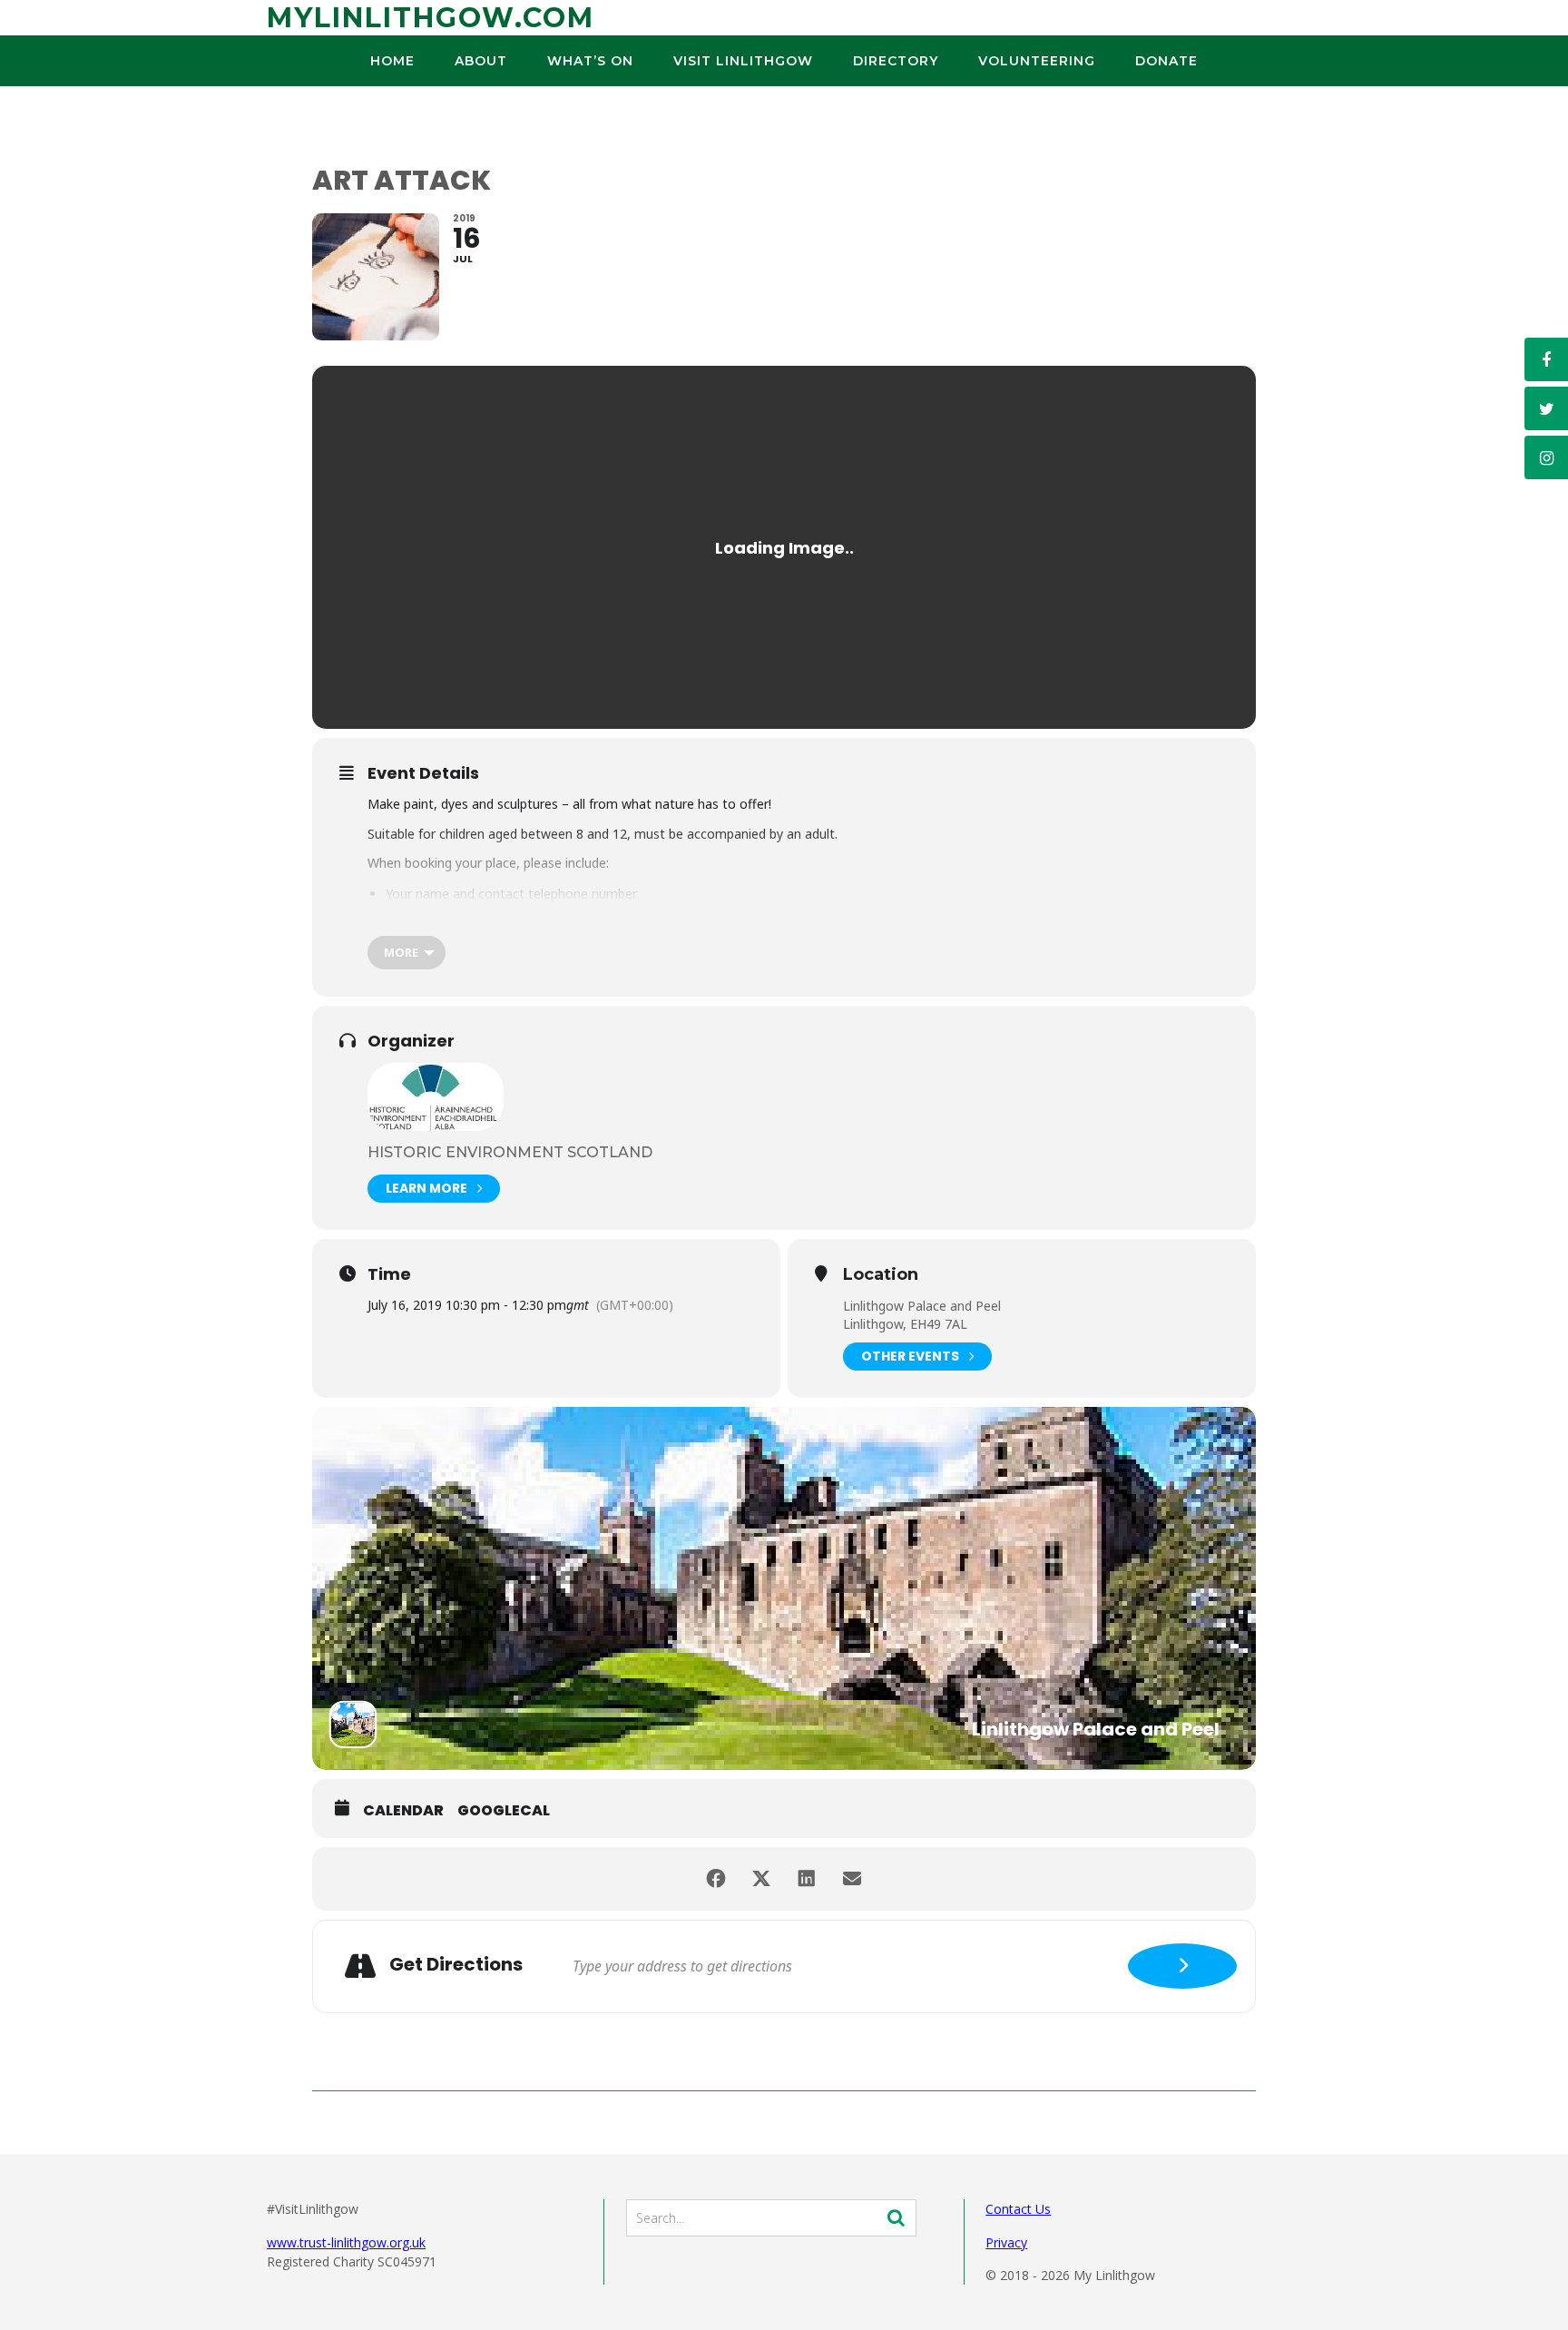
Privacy (1006, 2242)
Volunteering (1037, 61)
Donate (1166, 61)
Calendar (403, 1811)
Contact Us (1018, 2209)
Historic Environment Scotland (510, 1152)
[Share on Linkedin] (807, 1879)
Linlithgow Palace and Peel (922, 1306)
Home (392, 61)
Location (881, 1275)
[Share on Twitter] (761, 1879)
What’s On (590, 61)
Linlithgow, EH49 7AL (905, 1324)
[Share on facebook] (716, 1879)
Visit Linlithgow (743, 61)
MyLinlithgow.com (431, 18)
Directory (896, 61)
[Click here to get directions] (1182, 1966)
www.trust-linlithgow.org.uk (346, 2242)
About (481, 61)
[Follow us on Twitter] (1546, 408)
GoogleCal (504, 1811)
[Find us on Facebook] (1546, 359)
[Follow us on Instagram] (1546, 457)
